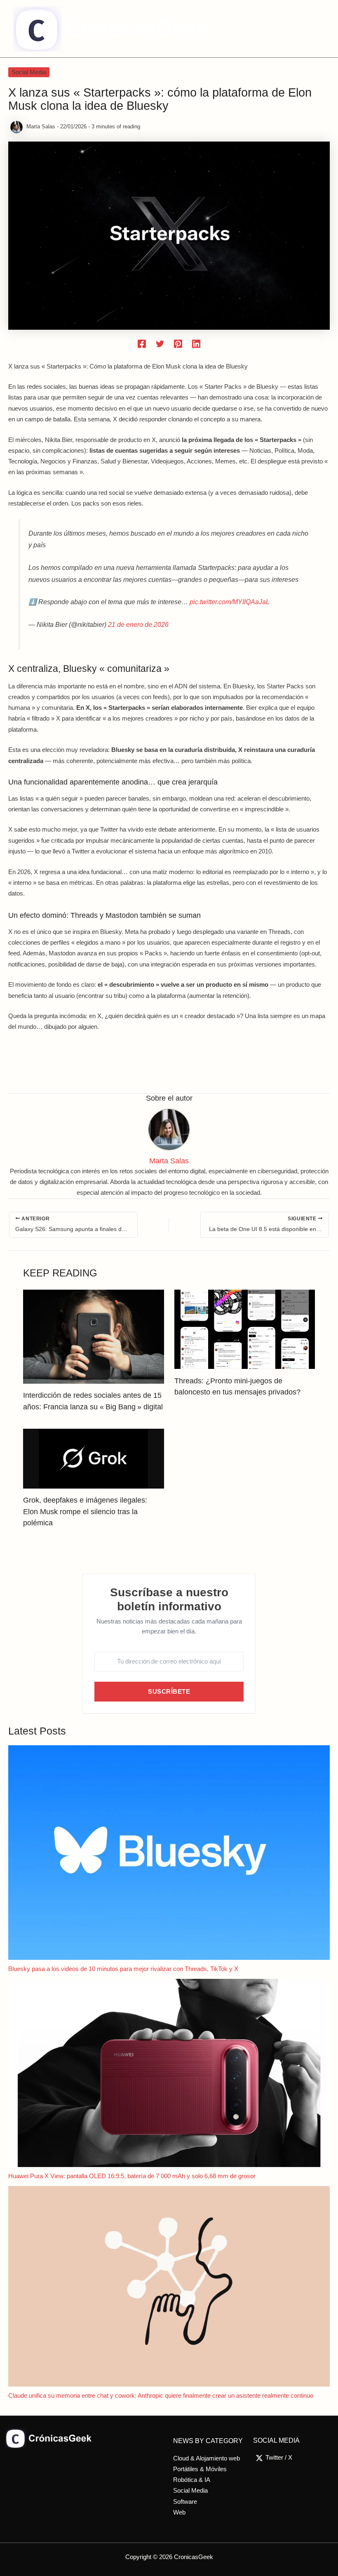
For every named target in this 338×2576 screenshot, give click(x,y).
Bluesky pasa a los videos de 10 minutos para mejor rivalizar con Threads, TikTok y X (123, 1969)
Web (179, 2512)
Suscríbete (169, 1692)
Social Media (29, 72)
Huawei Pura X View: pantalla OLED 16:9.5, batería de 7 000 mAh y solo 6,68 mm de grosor (132, 2176)
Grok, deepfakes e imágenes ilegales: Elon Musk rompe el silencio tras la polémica (85, 1511)
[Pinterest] (178, 344)
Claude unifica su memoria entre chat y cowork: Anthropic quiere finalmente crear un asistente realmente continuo (161, 2396)
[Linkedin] (196, 344)
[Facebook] (142, 344)
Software (185, 2502)
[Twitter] (160, 344)
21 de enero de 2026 (138, 624)
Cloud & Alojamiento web (207, 2458)
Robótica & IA (192, 2480)
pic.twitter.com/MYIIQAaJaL (230, 602)
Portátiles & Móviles (200, 2469)
